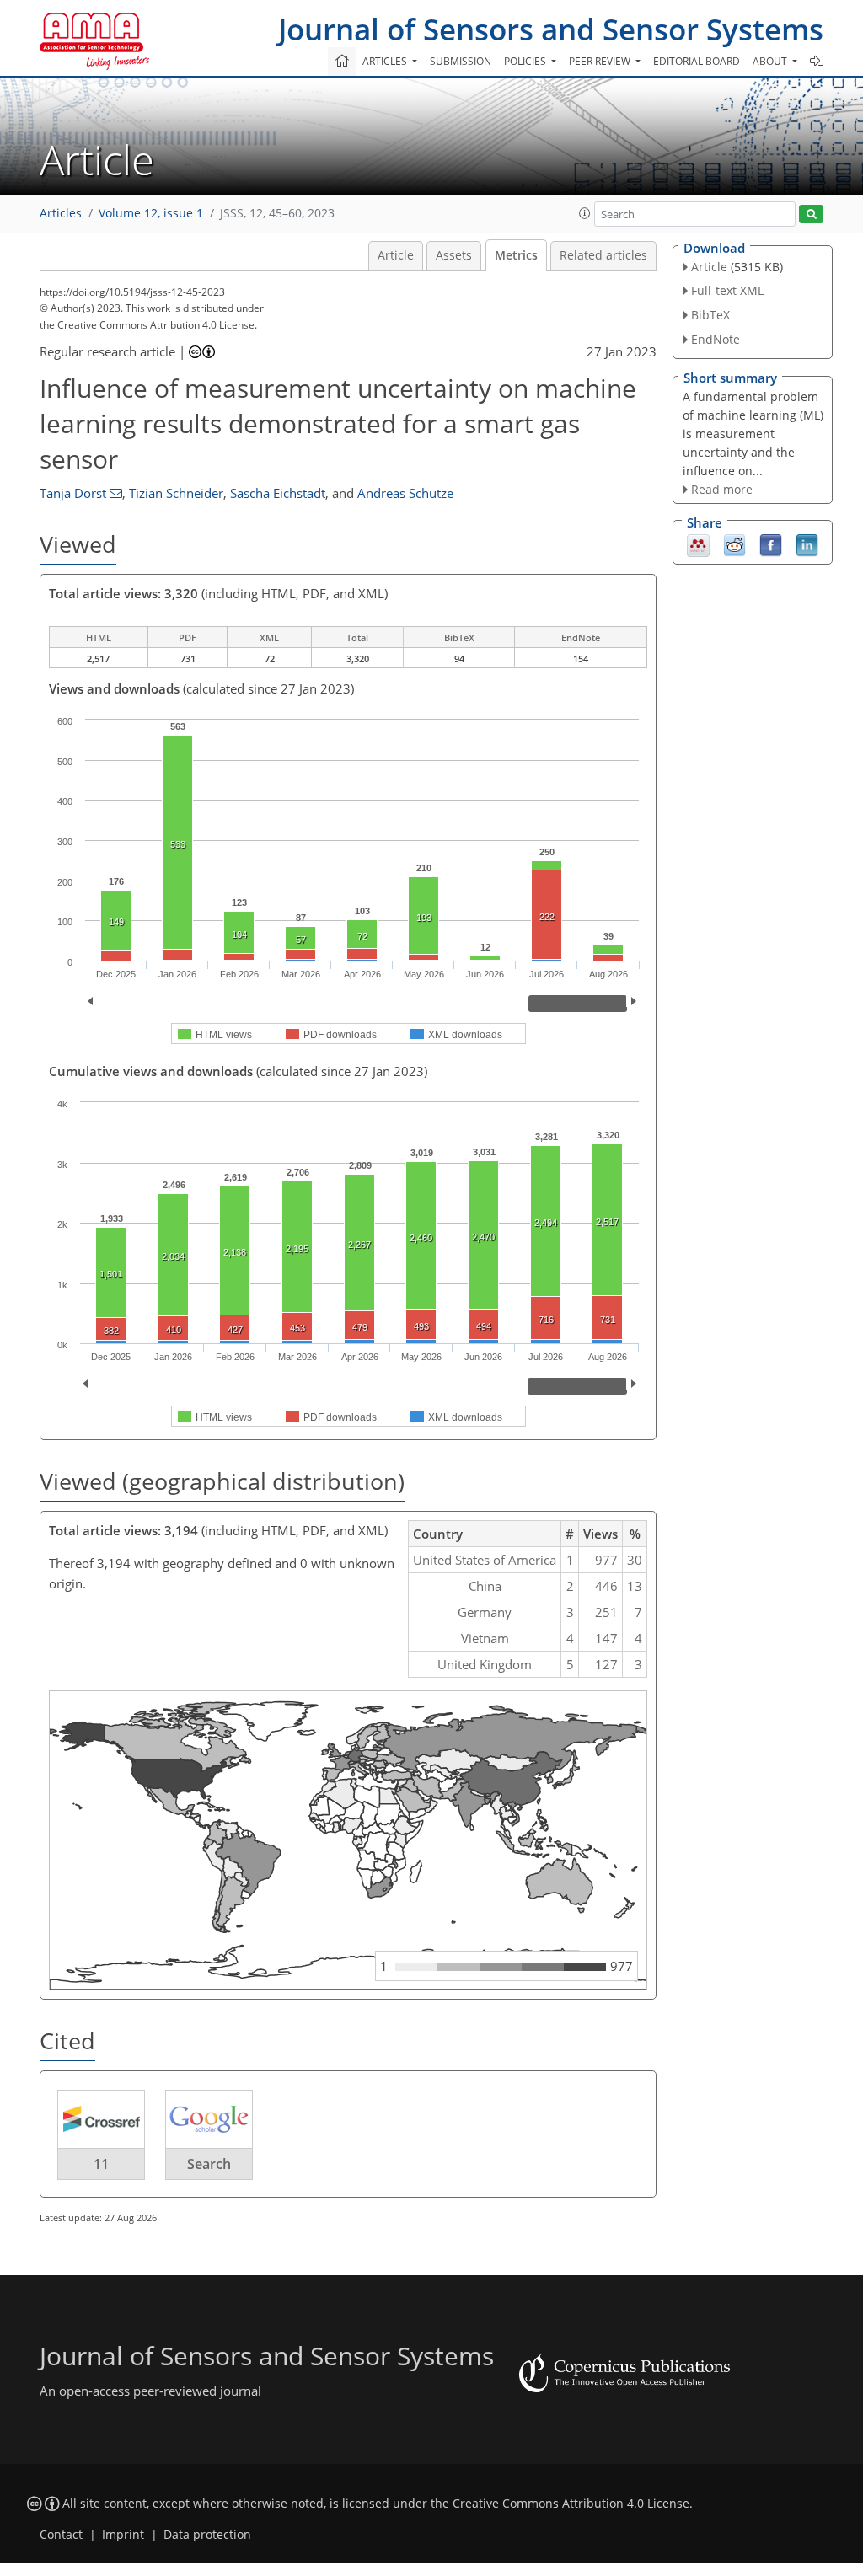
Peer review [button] (601, 61)
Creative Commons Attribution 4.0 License (571, 2504)
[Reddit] (734, 544)
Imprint (123, 2535)
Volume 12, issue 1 (151, 213)
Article (396, 255)
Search (209, 2164)
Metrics (516, 255)
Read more (722, 489)
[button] (585, 213)
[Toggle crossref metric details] (101, 2118)
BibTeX (710, 315)
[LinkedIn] (807, 544)
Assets (454, 255)
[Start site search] (811, 214)
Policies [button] (526, 61)
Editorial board (697, 61)
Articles (61, 213)
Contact (61, 2535)
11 (101, 2164)
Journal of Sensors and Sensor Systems (551, 29)
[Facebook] (771, 544)
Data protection (207, 2535)
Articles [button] (386, 61)
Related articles (603, 255)
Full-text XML (727, 290)
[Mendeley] (698, 544)
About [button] (771, 61)
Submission (461, 61)
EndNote (716, 339)
